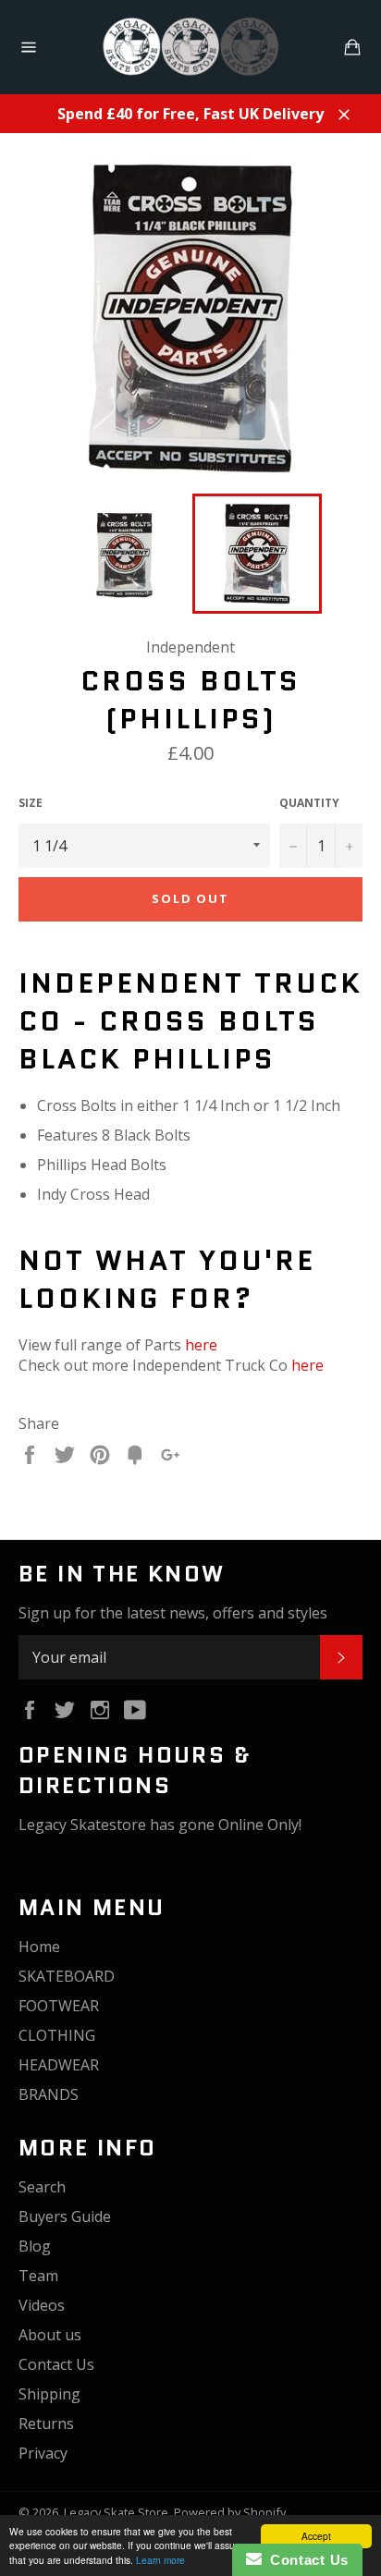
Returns (46, 2423)
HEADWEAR (59, 2065)
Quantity (309, 803)
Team (38, 2276)
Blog (35, 2246)
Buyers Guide (65, 2216)
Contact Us (56, 2364)
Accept (316, 2536)
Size (31, 803)
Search (42, 2187)
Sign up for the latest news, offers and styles (173, 1613)
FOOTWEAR (59, 2006)
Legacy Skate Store (116, 2512)
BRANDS (49, 2094)
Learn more (160, 2560)
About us (50, 2335)
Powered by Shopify (230, 2512)
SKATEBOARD (67, 1976)
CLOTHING (57, 2035)
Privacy (43, 2453)
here (201, 1345)
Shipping (49, 2394)
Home (39, 1947)
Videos (42, 2305)
